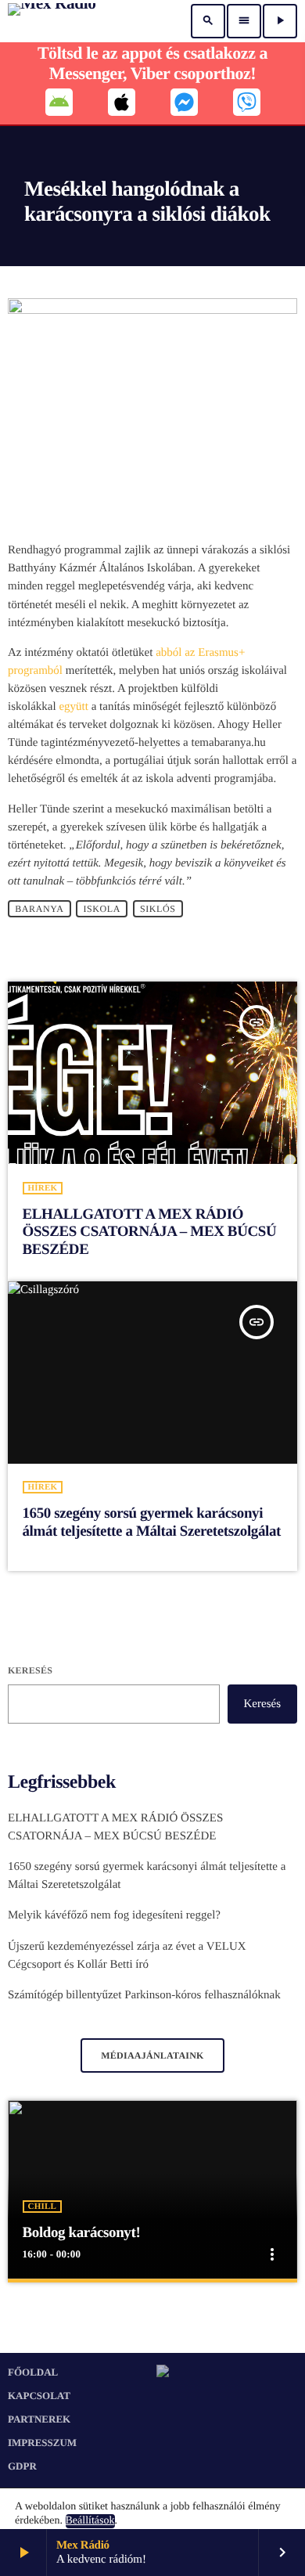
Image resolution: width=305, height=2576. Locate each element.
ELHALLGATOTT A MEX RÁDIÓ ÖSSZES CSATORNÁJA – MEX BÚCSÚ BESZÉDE (150, 1232)
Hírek (43, 1188)
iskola (102, 909)
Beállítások (90, 2521)
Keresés (30, 1670)
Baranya (39, 909)
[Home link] (52, 21)
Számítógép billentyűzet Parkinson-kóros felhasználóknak (144, 1995)
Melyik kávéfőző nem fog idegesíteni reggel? (114, 1915)
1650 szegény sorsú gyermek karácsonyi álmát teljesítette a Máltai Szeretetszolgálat (152, 1522)
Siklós (158, 909)
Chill (42, 2207)
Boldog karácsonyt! (82, 2233)
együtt (74, 707)
